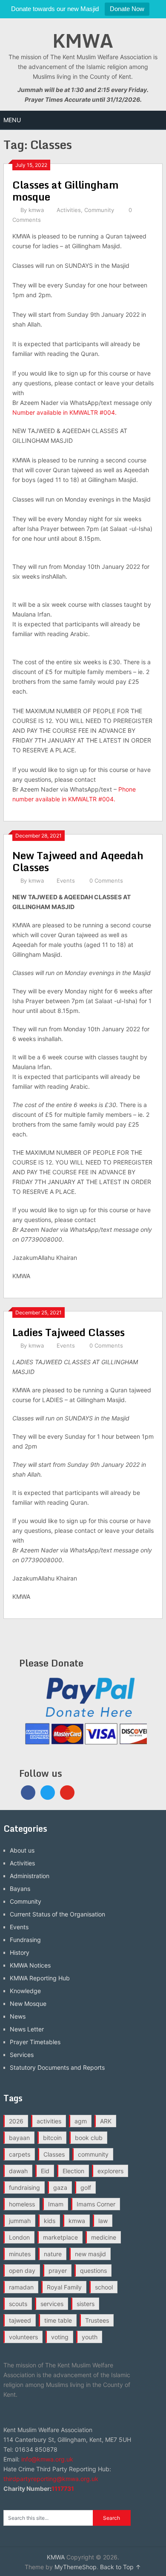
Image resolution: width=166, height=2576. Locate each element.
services (52, 2304)
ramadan (21, 2287)
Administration (30, 1876)
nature (53, 2254)
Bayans (20, 1889)
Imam (56, 2204)
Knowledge (25, 1991)
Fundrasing (25, 1940)
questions (93, 2270)
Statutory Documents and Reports (57, 2067)
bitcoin (52, 2138)
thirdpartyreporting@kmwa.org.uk (51, 2479)
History (20, 1952)
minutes (20, 2254)
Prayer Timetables (35, 2042)
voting (60, 2337)
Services (22, 2055)
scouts (18, 2304)
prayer (58, 2270)
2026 (16, 2121)
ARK (106, 2121)
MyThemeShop (76, 2567)
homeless (22, 2204)
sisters (86, 2304)
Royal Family (64, 2287)
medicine (104, 2237)
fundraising (24, 2187)
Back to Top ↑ (120, 2567)
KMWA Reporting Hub (40, 1978)
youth (90, 2337)
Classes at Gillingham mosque (66, 191)
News (18, 2016)
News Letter (27, 2029)
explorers (110, 2171)
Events (66, 881)
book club (89, 2138)
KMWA (83, 40)
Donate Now (127, 9)
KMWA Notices (30, 1965)
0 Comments (106, 881)
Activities (69, 210)
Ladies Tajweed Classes (69, 1332)
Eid (45, 2171)
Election (73, 2171)
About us (22, 1850)
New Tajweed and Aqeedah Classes (78, 861)
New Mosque (28, 2004)
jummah (20, 2221)
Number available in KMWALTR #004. (64, 412)
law (103, 2221)
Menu (12, 120)
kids (50, 2221)
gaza (60, 2187)
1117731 (63, 2489)
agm (81, 2121)
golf (86, 2187)
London (19, 2237)
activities (49, 2121)
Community (99, 210)
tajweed (20, 2320)
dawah (18, 2171)
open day (22, 2270)
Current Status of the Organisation (57, 1914)
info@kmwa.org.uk (47, 2459)
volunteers (23, 2337)
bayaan (19, 2138)
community (93, 2154)
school (104, 2287)
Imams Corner (96, 2204)
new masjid (90, 2254)
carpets (20, 2154)
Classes (54, 2154)
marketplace (60, 2237)
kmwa (36, 210)
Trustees (97, 2320)
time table (58, 2320)
